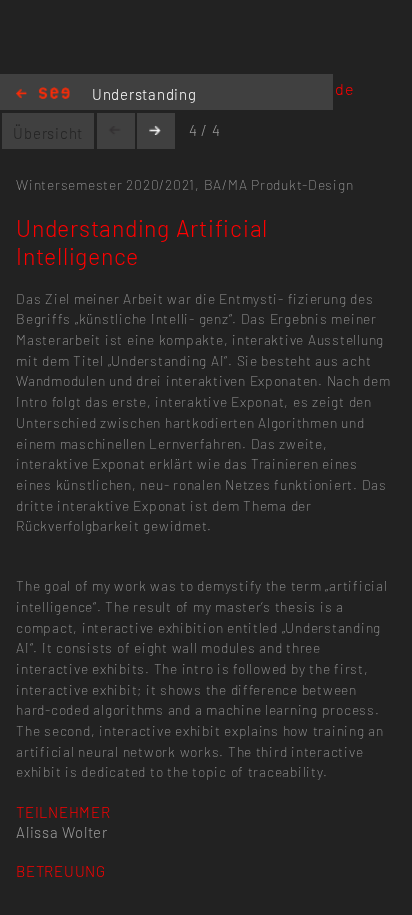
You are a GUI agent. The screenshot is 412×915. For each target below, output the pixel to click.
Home (43, 94)
